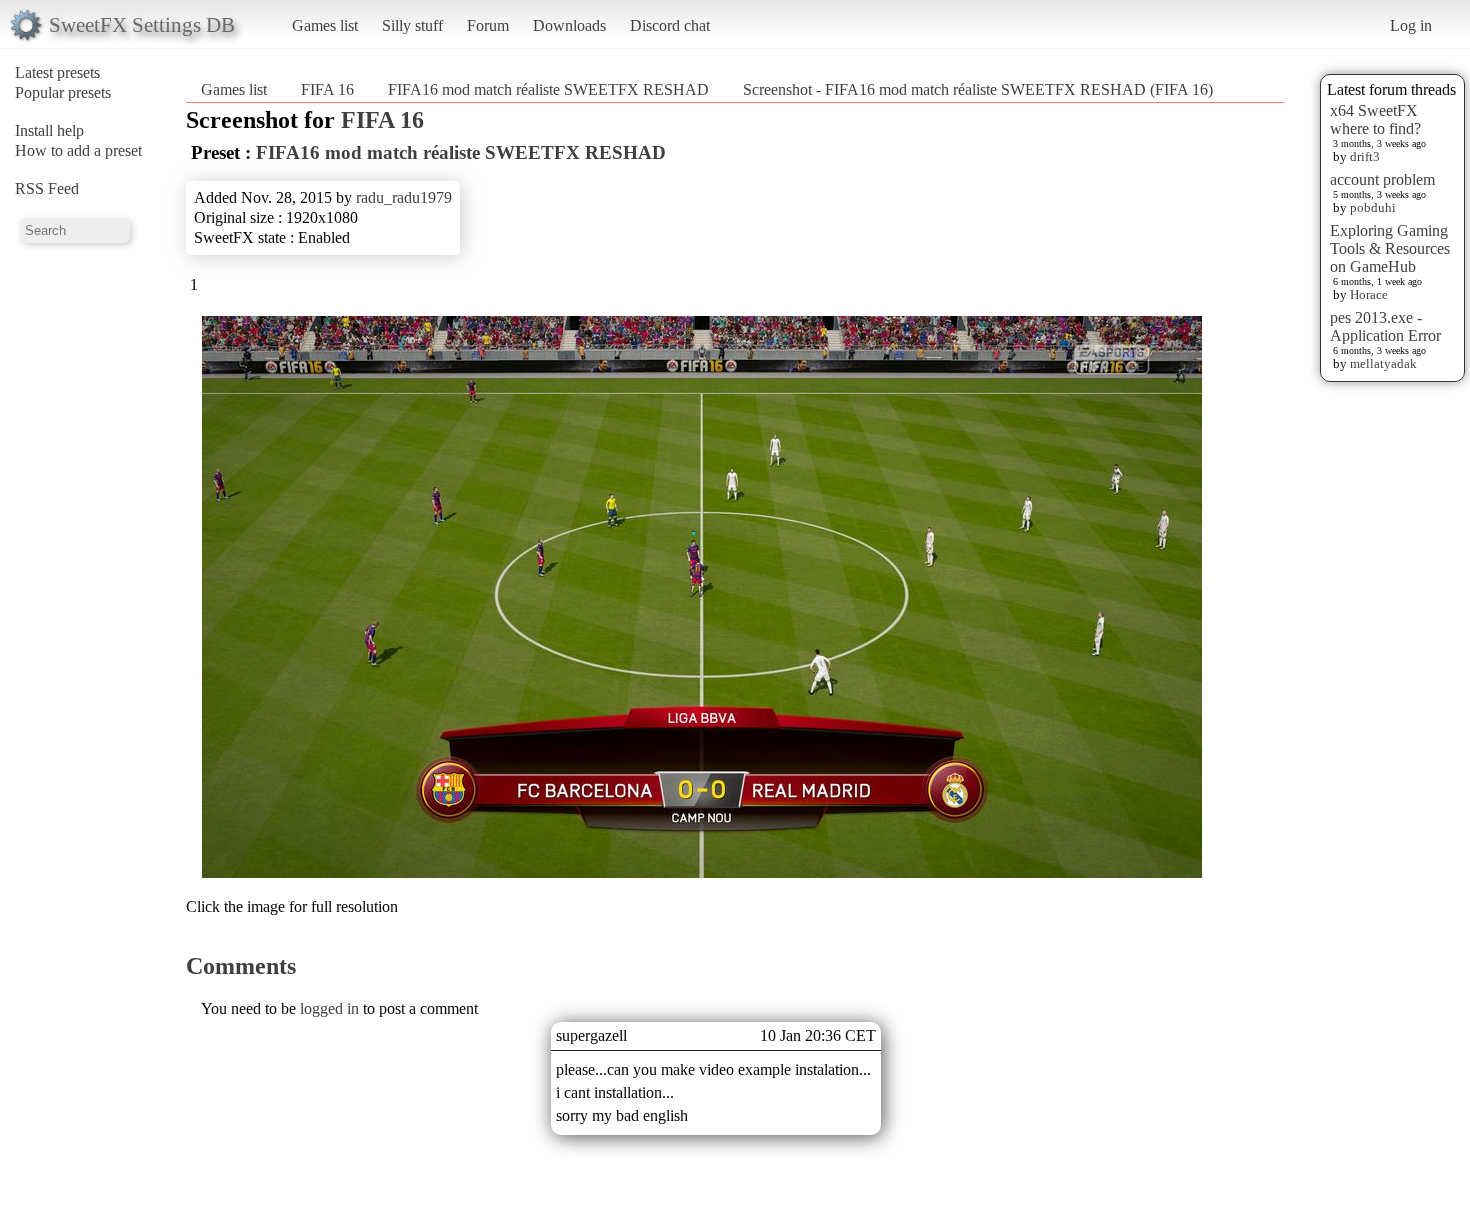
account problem (1382, 179)
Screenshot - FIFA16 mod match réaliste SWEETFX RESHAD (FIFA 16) (978, 89)
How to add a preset (78, 150)
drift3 (1365, 156)
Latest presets (57, 72)
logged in (329, 1008)
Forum (488, 25)
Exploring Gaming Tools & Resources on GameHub (1390, 248)
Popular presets (63, 92)
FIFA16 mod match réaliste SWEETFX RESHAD (548, 89)
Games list (325, 25)
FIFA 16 (327, 89)
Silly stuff (412, 25)
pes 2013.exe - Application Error (1385, 326)
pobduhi (1373, 207)
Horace (1369, 294)
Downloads (569, 25)
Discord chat (670, 25)
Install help (49, 130)
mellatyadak (1383, 363)
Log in (1411, 25)
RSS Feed (47, 188)
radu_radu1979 (404, 197)
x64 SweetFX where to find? (1375, 119)
